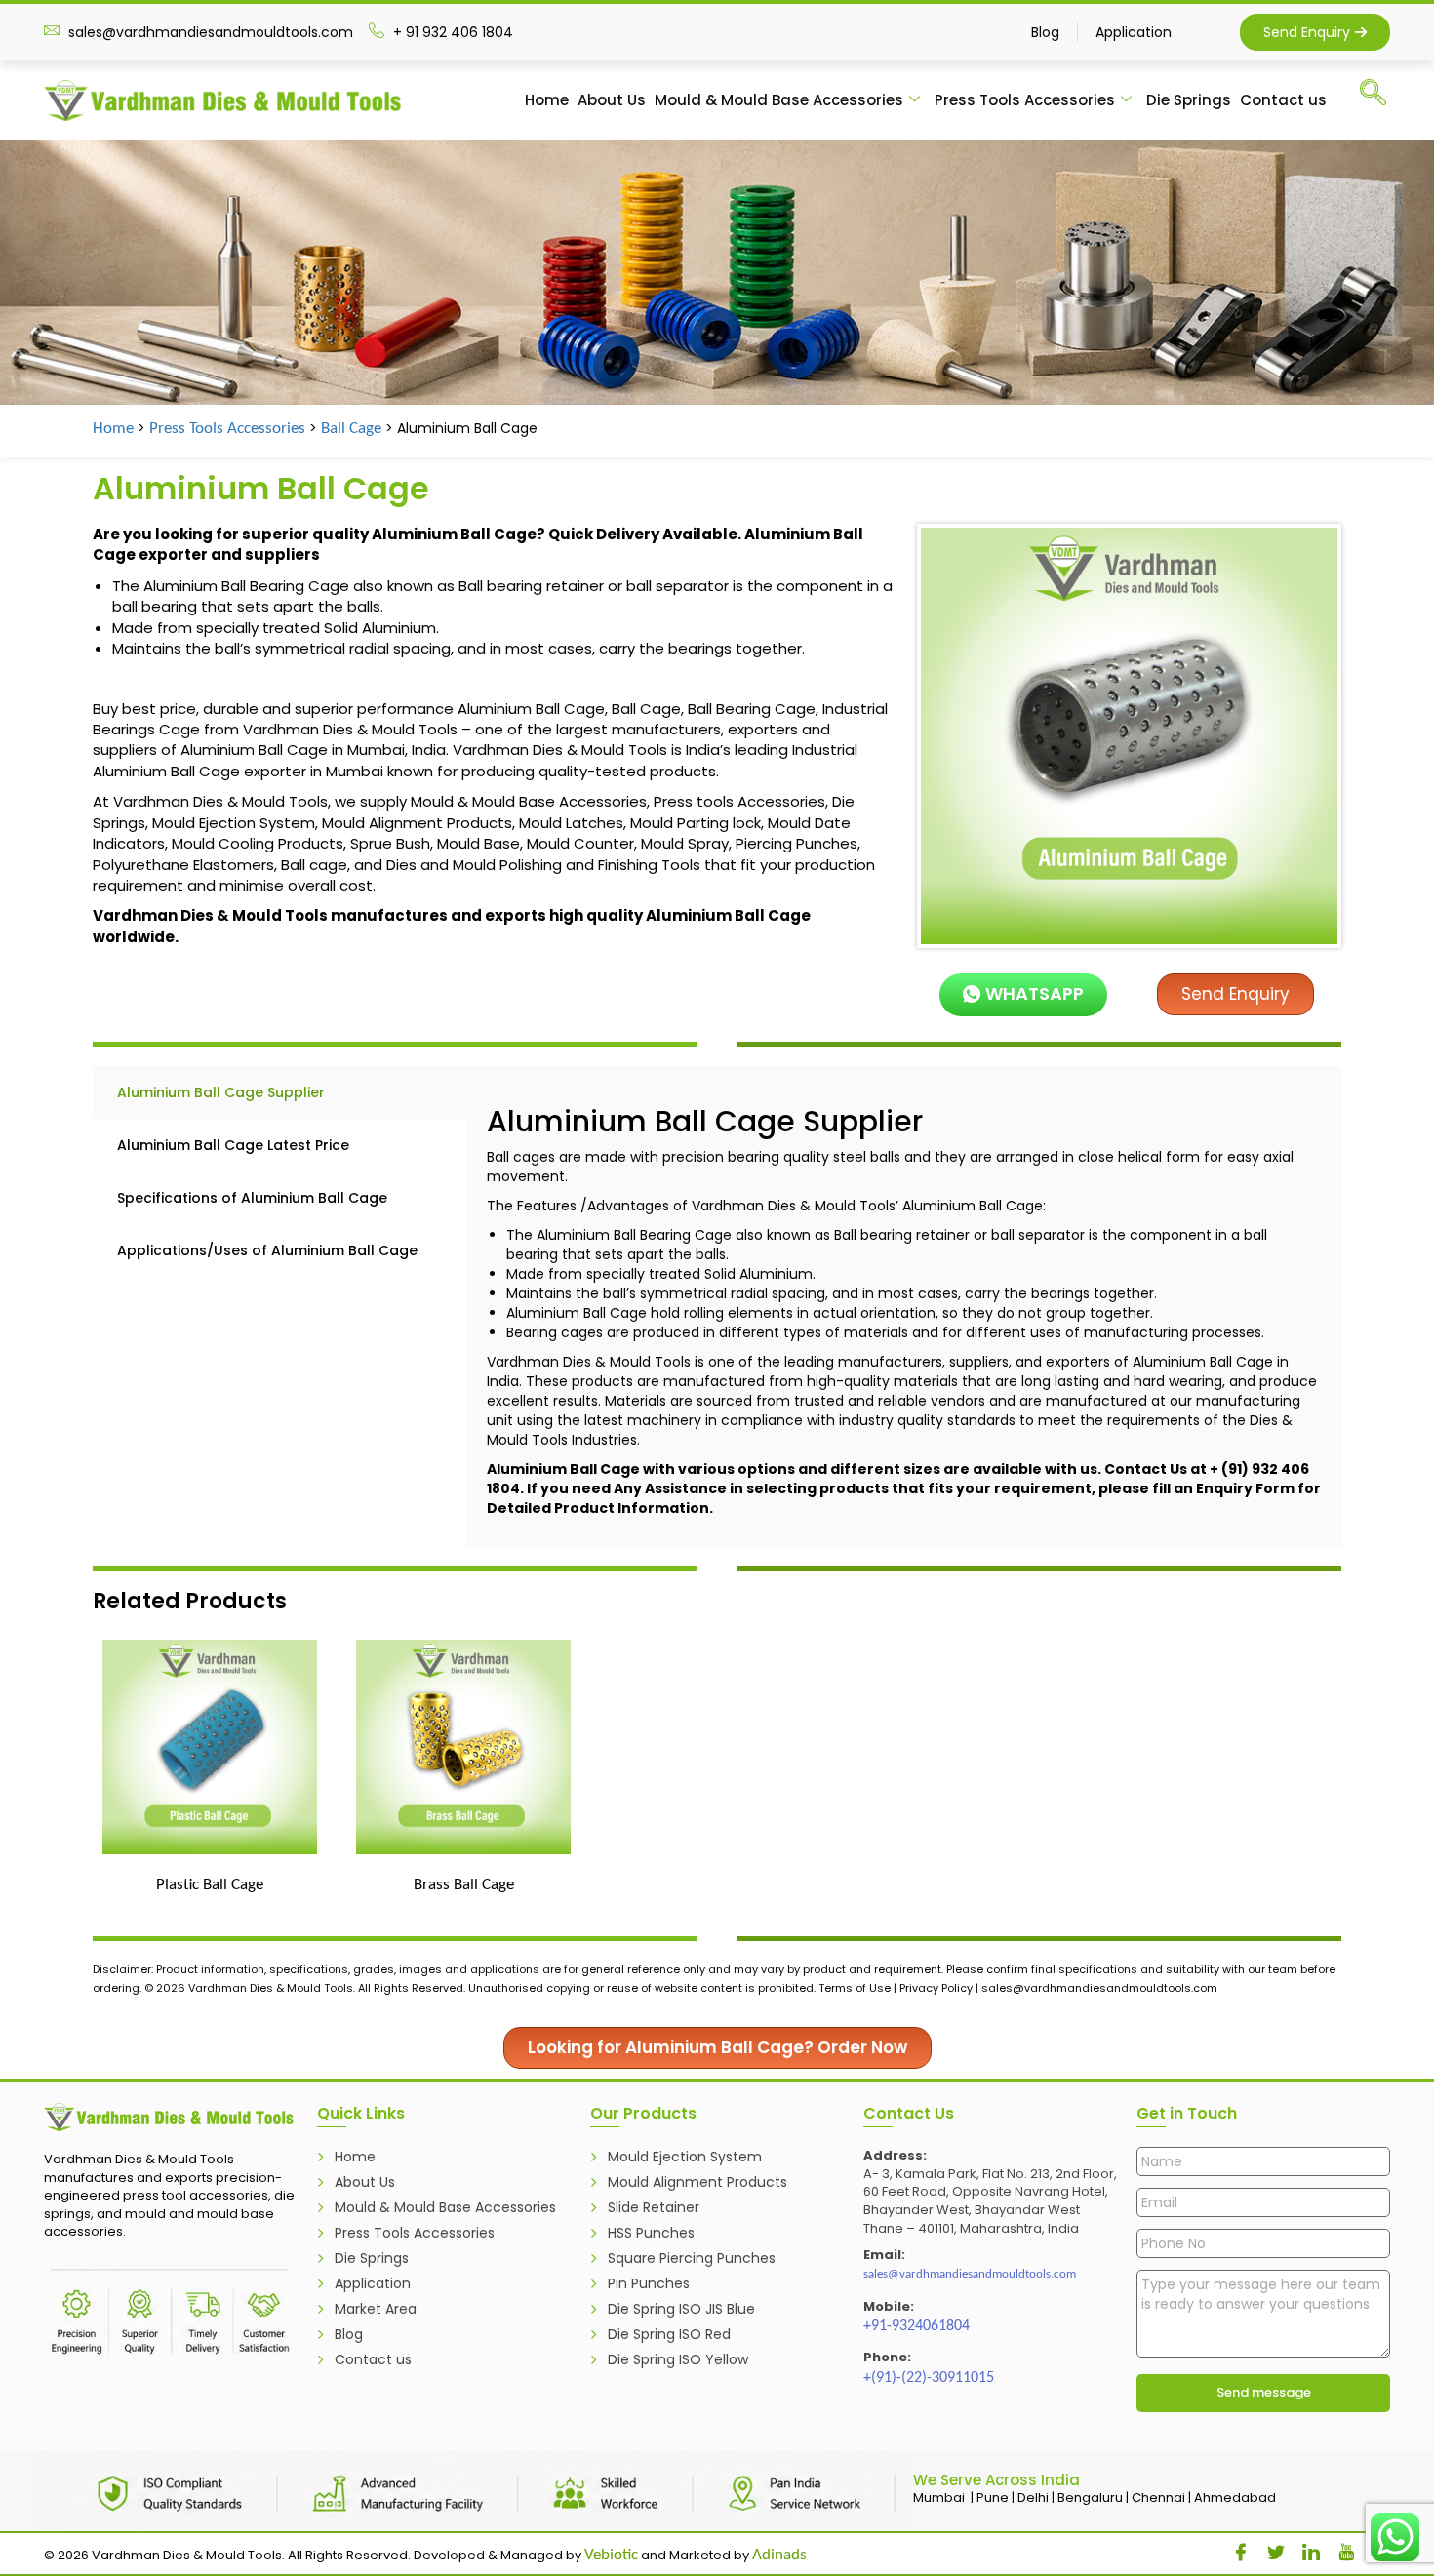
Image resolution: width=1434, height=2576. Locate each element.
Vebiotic (611, 2555)
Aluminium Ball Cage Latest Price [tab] (233, 1145)
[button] (1382, 97)
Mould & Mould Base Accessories (779, 100)
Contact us (1283, 100)
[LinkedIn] (1304, 2548)
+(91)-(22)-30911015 (929, 2378)
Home (547, 100)
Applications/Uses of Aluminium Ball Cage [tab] (267, 1250)
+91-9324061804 (916, 2326)
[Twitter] (1269, 2548)
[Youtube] (1339, 2548)
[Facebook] (1234, 2548)
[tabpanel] (904, 1307)
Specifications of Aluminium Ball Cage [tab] (252, 1198)
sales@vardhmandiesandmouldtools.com (970, 2274)
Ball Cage (351, 429)
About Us (612, 100)
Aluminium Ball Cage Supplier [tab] (221, 1092)
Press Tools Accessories (1025, 100)
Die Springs (1189, 100)
